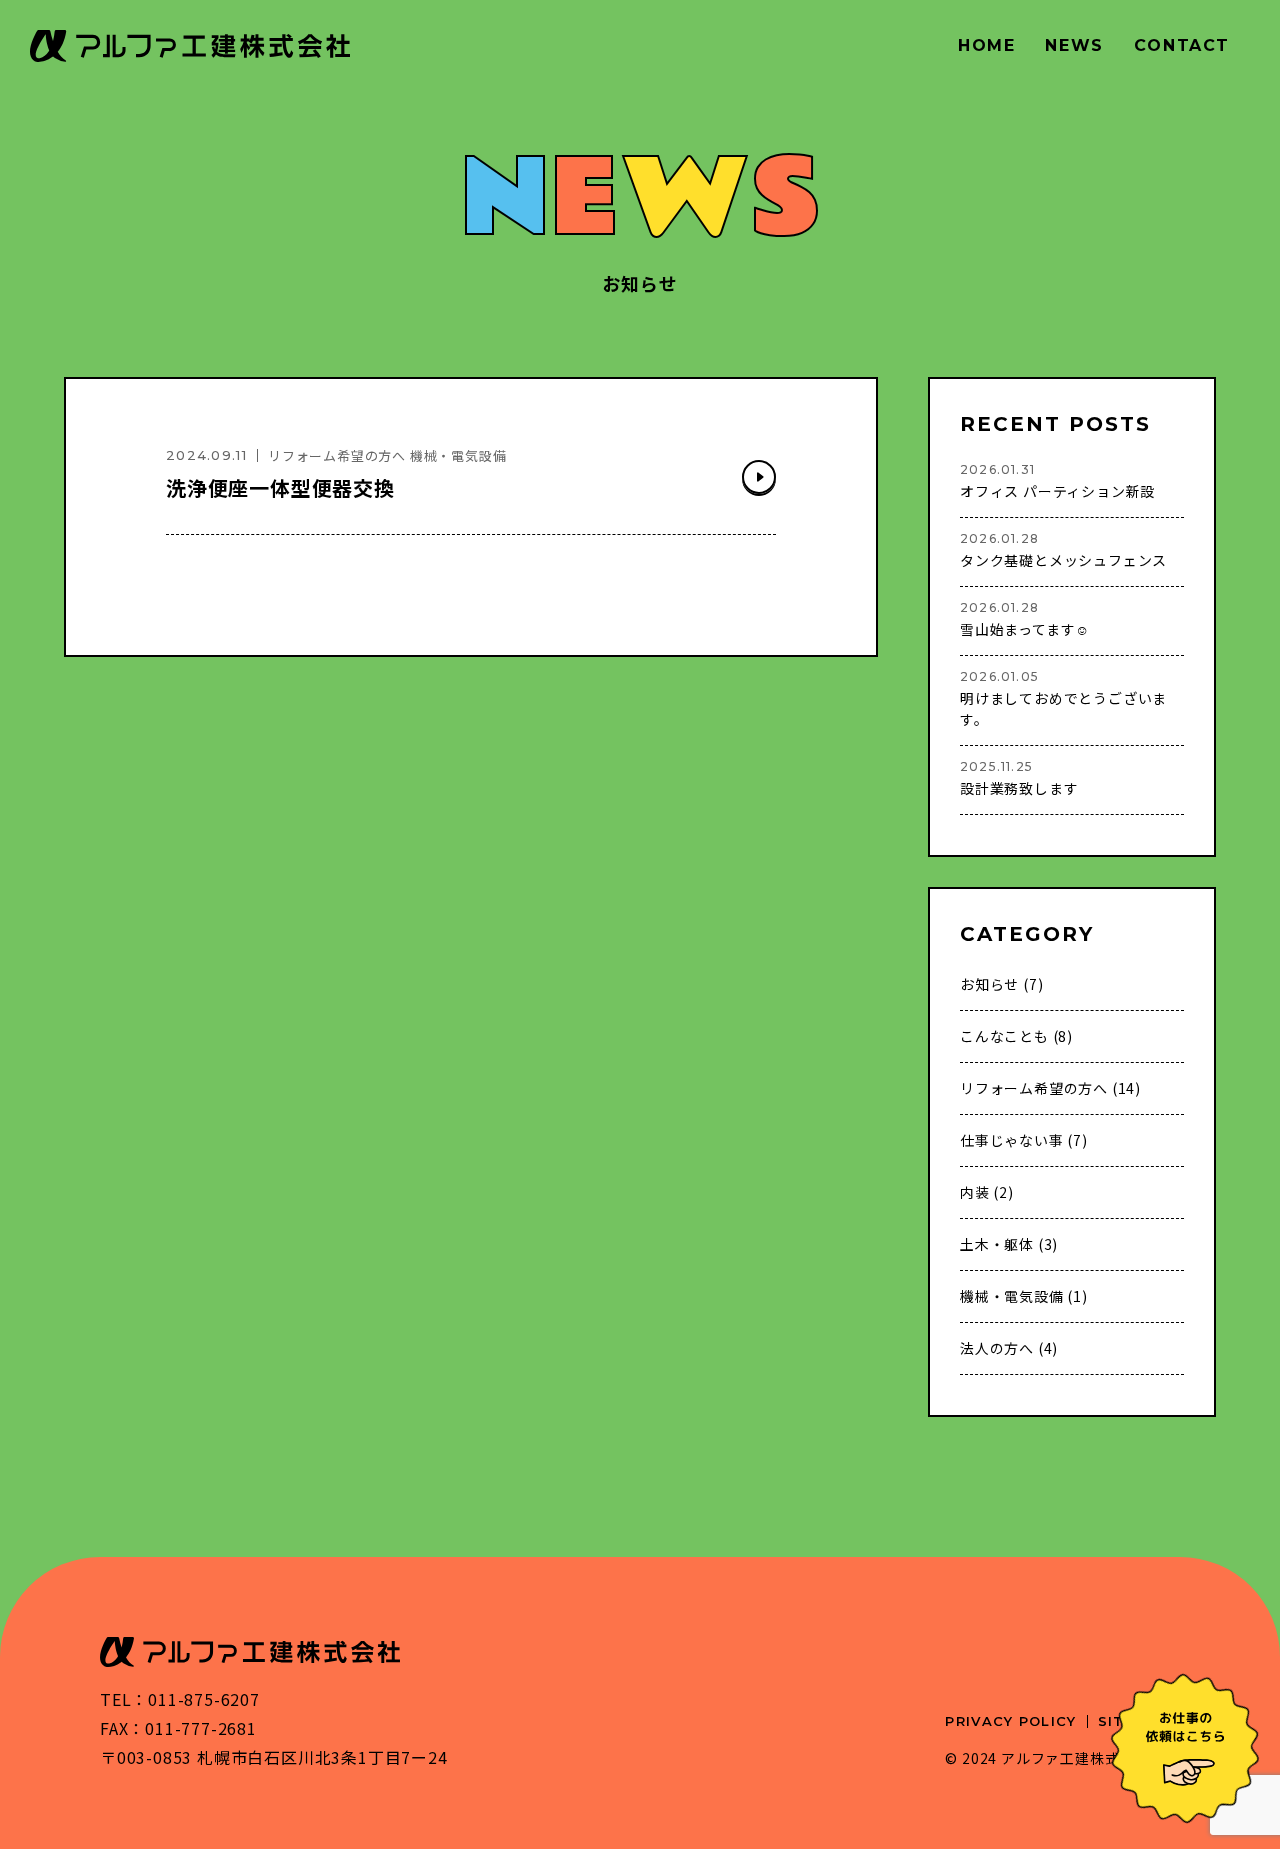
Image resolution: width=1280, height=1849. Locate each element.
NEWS (1074, 45)
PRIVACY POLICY (1010, 1721)
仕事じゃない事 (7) (1024, 1140)
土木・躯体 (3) (1009, 1244)
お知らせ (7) (1001, 984)
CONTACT (1182, 45)
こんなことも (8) (1016, 1036)
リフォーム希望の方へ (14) (1050, 1088)
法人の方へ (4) (1009, 1348)
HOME (986, 45)
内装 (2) (987, 1192)
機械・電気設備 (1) (1024, 1296)
